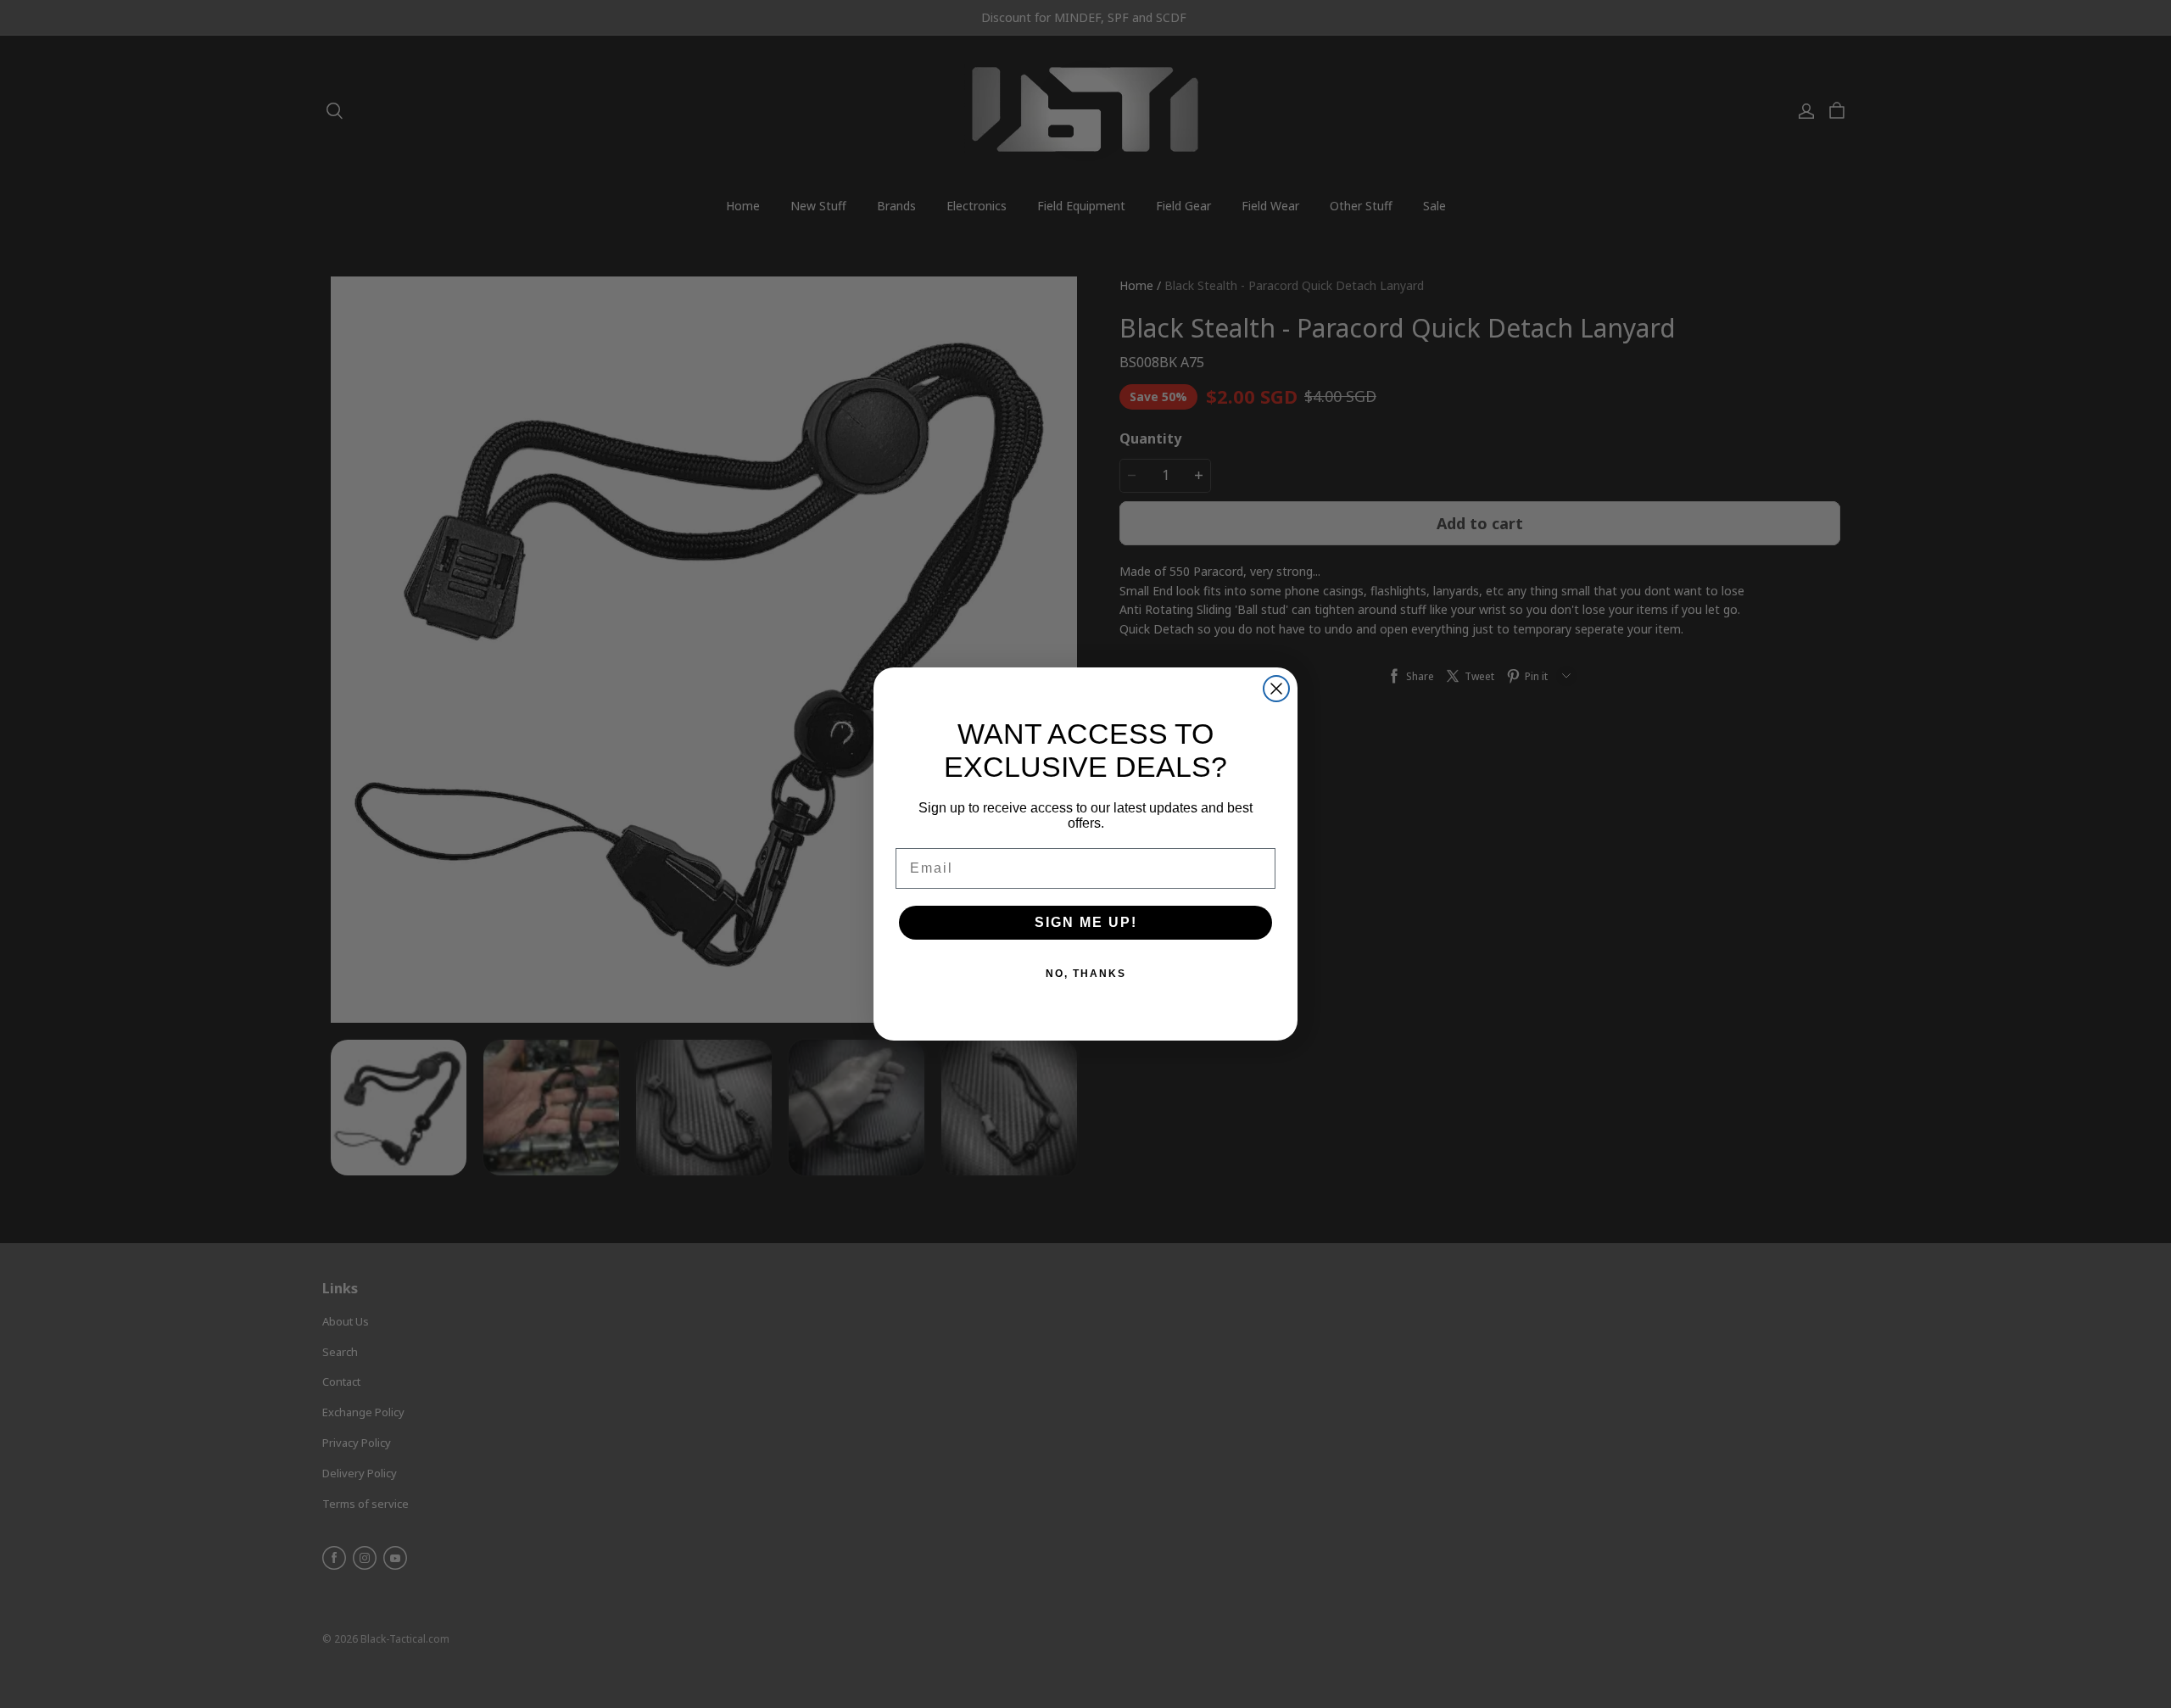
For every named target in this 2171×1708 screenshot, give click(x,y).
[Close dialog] (1276, 689)
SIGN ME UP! (1086, 922)
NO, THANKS (1086, 974)
